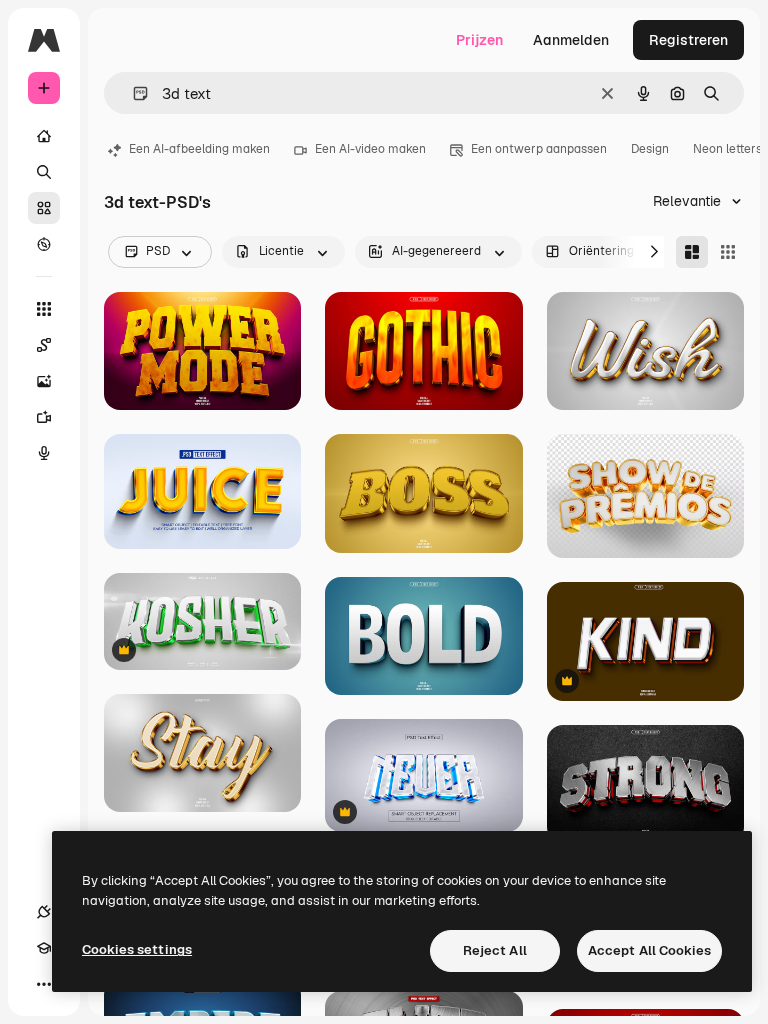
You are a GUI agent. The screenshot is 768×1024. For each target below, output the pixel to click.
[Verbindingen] (44, 912)
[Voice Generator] (44, 453)
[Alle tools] (44, 309)
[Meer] (44, 984)
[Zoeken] (44, 172)
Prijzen (479, 40)
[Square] (728, 252)
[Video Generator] (44, 417)
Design (650, 149)
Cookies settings (137, 949)
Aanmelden (571, 40)
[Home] (44, 136)
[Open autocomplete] (132, 93)
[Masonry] (692, 252)
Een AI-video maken (370, 149)
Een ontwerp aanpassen (539, 149)
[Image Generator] (44, 381)
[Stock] (44, 208)
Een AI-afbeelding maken (199, 149)
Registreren (688, 40)
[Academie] (44, 948)
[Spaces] (44, 345)
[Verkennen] (44, 244)
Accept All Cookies (649, 950)
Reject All (495, 950)
